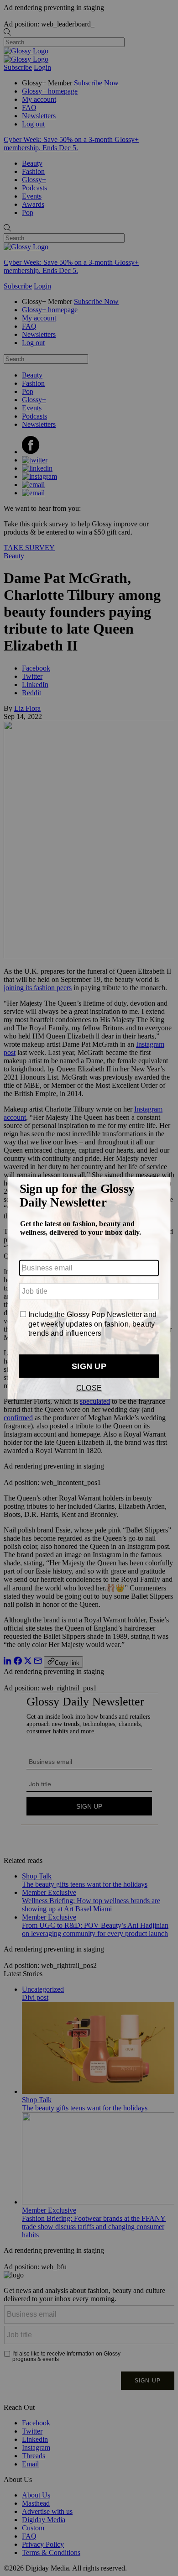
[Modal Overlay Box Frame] (89, 1288)
